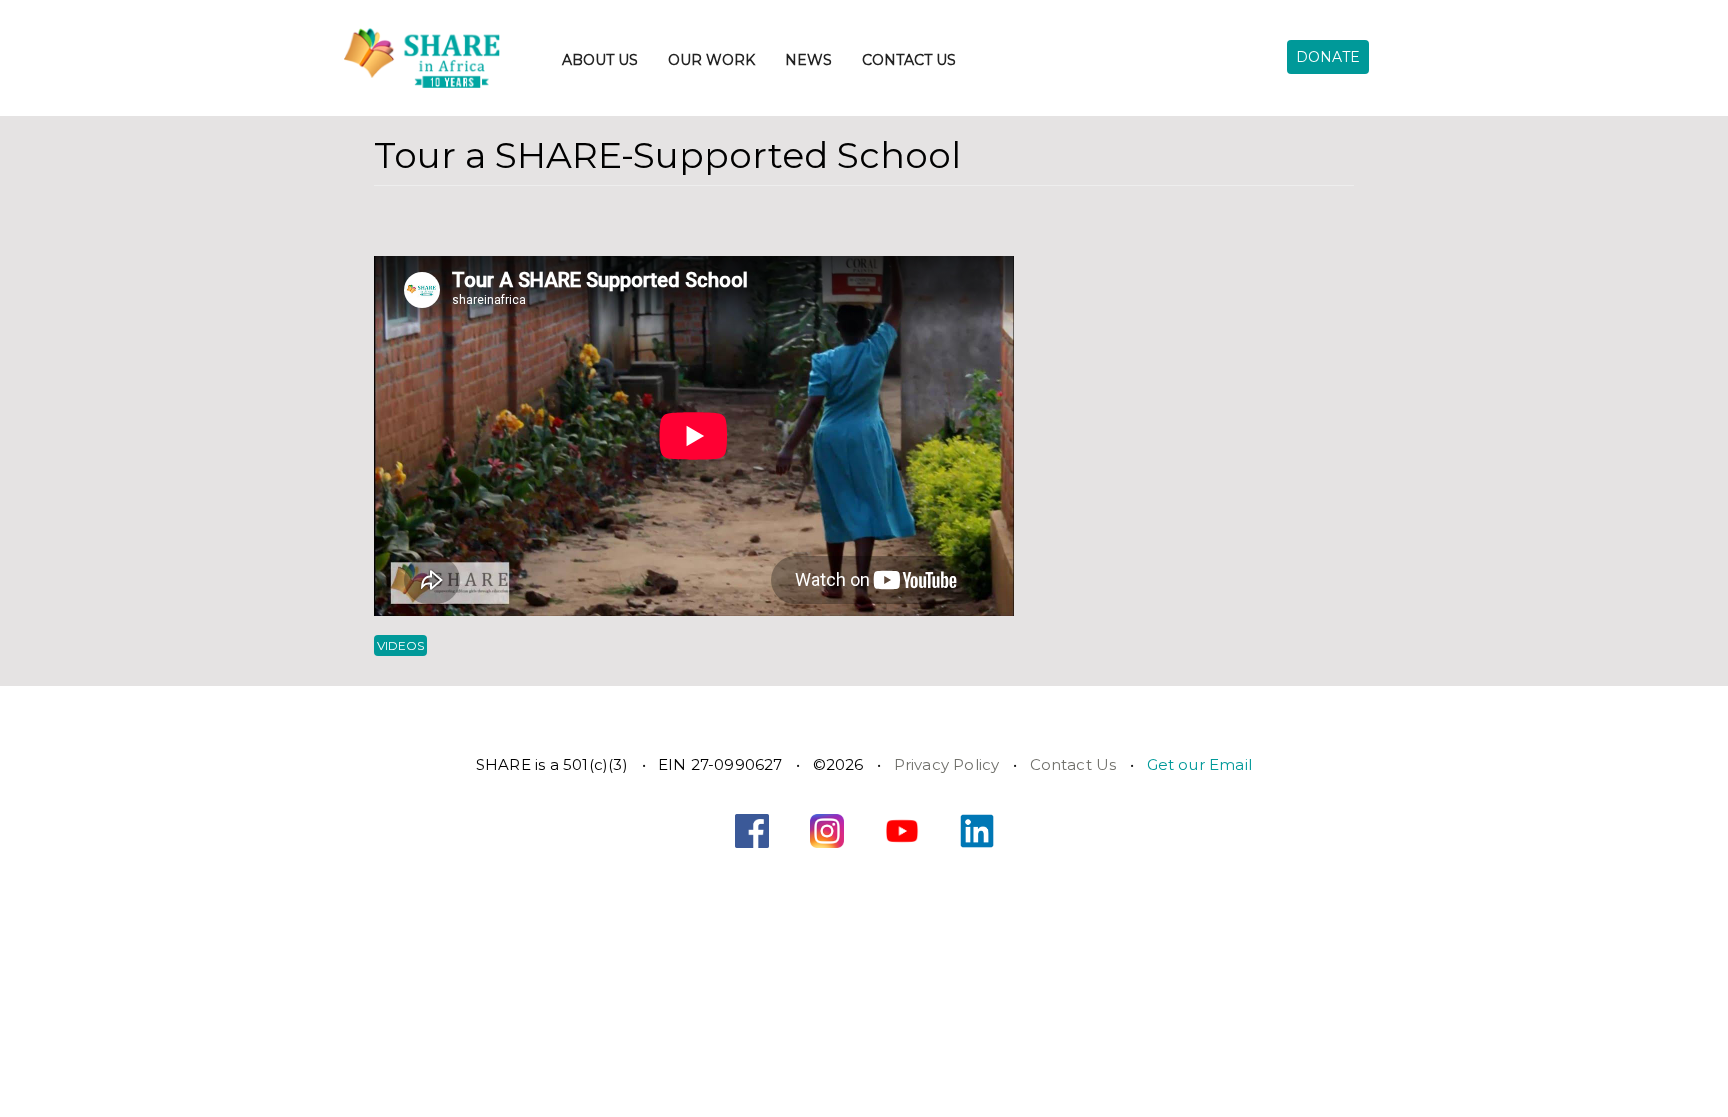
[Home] (445, 58)
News (808, 60)
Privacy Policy (947, 764)
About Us (600, 60)
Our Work (711, 60)
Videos (400, 645)
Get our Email (1200, 764)
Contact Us (909, 60)
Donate (1328, 57)
